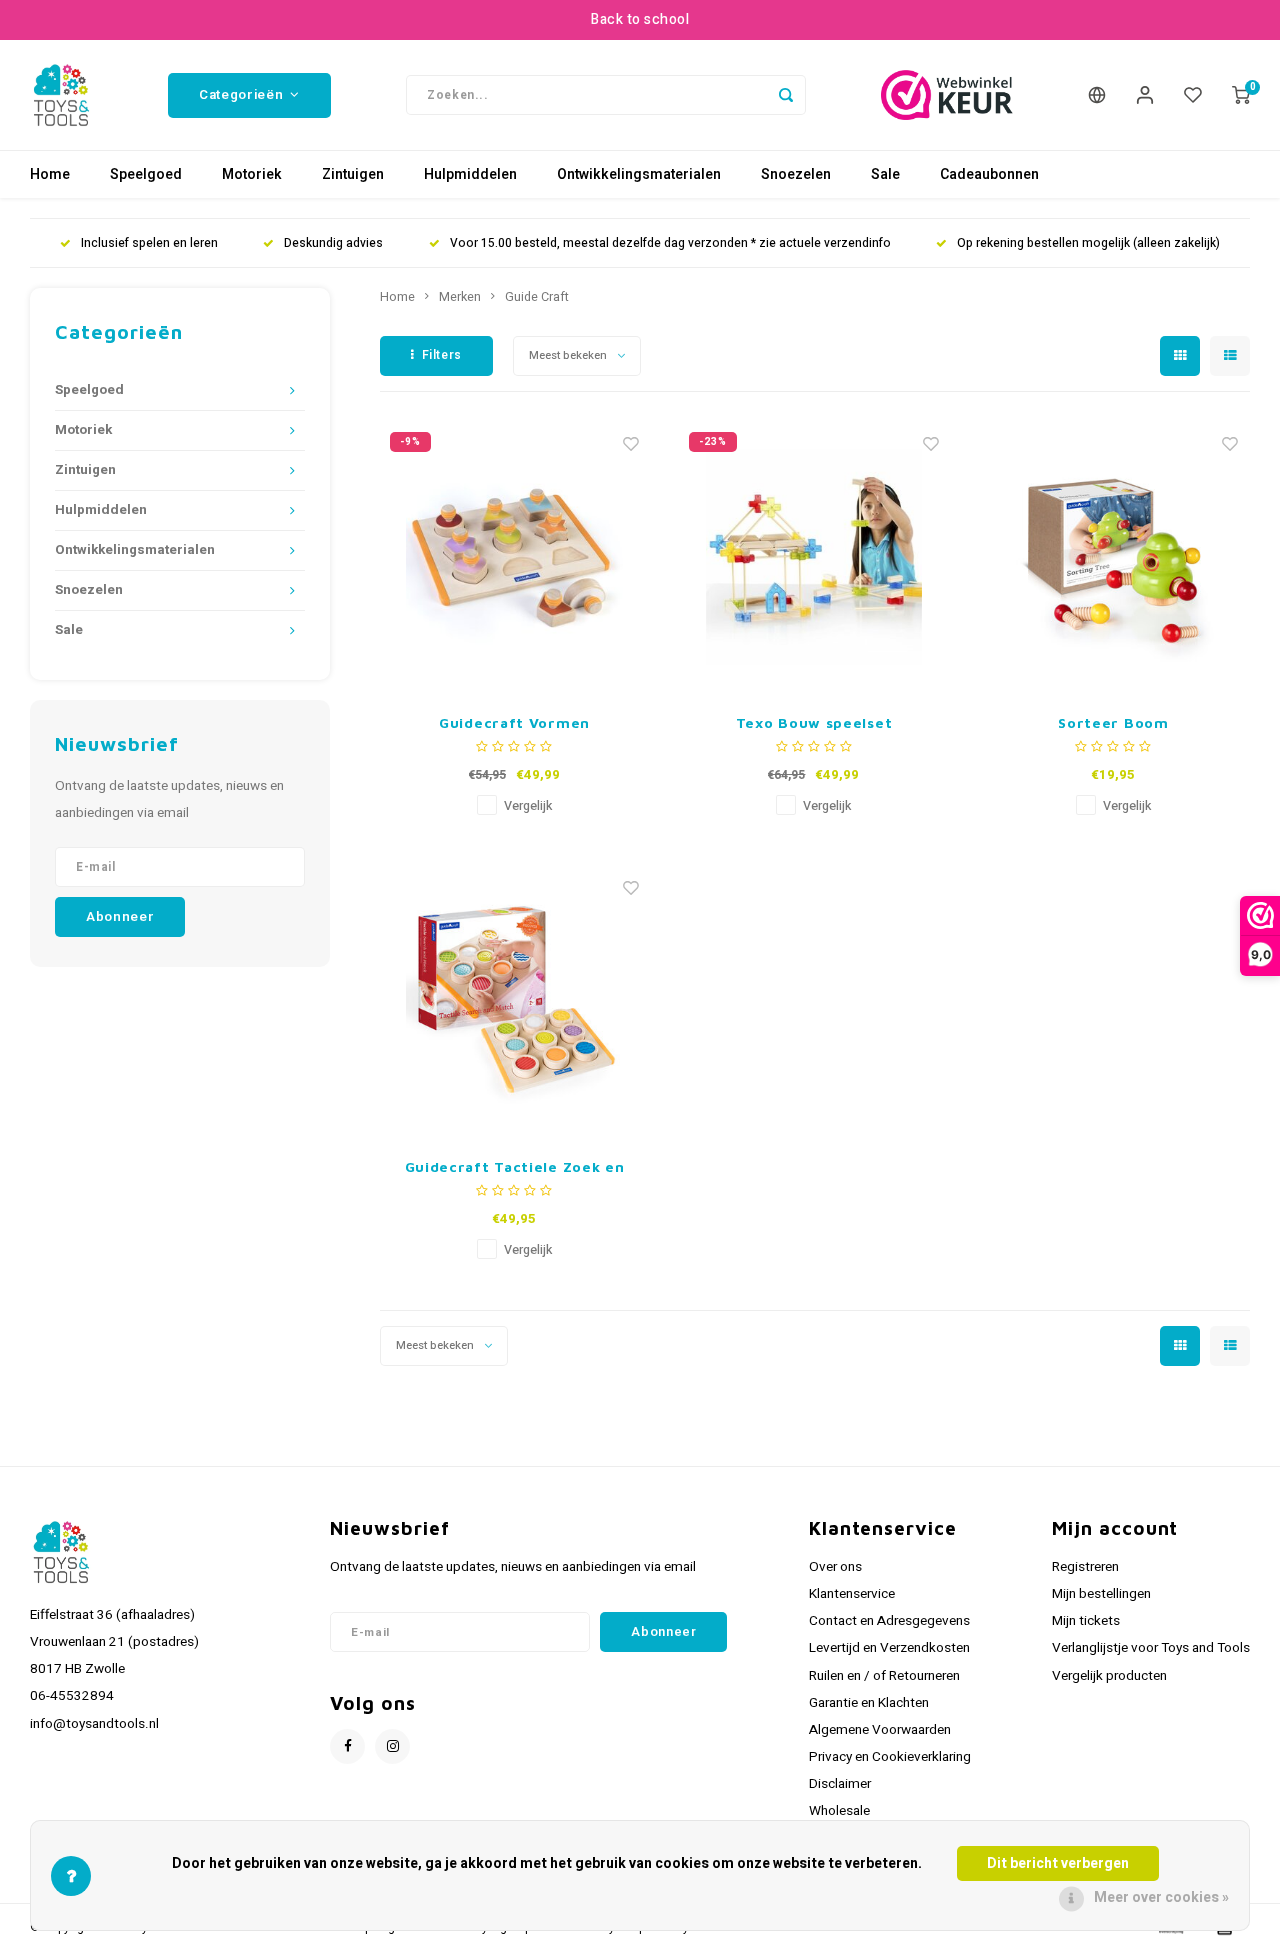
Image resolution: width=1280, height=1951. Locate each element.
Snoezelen (796, 174)
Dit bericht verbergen (1058, 1863)
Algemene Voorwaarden (880, 1730)
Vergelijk (528, 806)
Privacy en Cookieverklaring (890, 1757)
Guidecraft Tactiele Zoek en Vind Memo (515, 1167)
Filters (442, 355)
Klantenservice (852, 1594)
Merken (460, 297)
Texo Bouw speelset (814, 722)
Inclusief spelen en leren (149, 243)
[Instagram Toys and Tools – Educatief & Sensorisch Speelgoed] (392, 1746)
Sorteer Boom (1113, 722)
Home (50, 174)
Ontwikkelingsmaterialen (639, 174)
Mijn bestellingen (1101, 1594)
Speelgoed (146, 174)
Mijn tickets (1086, 1621)
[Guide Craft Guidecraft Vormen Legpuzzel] (515, 557)
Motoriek (252, 174)
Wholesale (839, 1811)
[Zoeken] (786, 95)
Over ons (835, 1567)
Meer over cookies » (1161, 1897)
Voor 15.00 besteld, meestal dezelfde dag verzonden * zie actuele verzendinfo (670, 243)
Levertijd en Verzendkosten (889, 1648)
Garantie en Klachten (869, 1703)
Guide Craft (537, 297)
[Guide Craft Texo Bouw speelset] (814, 557)
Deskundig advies (333, 243)
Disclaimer (840, 1784)
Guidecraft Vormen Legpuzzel (514, 723)
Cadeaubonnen (989, 174)
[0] (1241, 95)
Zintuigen (353, 174)
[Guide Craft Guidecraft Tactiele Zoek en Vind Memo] (515, 1001)
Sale (885, 174)
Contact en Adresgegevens (889, 1621)
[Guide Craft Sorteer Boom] (1113, 557)
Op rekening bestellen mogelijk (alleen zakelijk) (1088, 243)
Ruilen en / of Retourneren (884, 1676)
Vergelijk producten (1109, 1676)
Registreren (1085, 1567)
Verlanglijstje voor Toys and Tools (1151, 1648)
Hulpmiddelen (470, 174)
